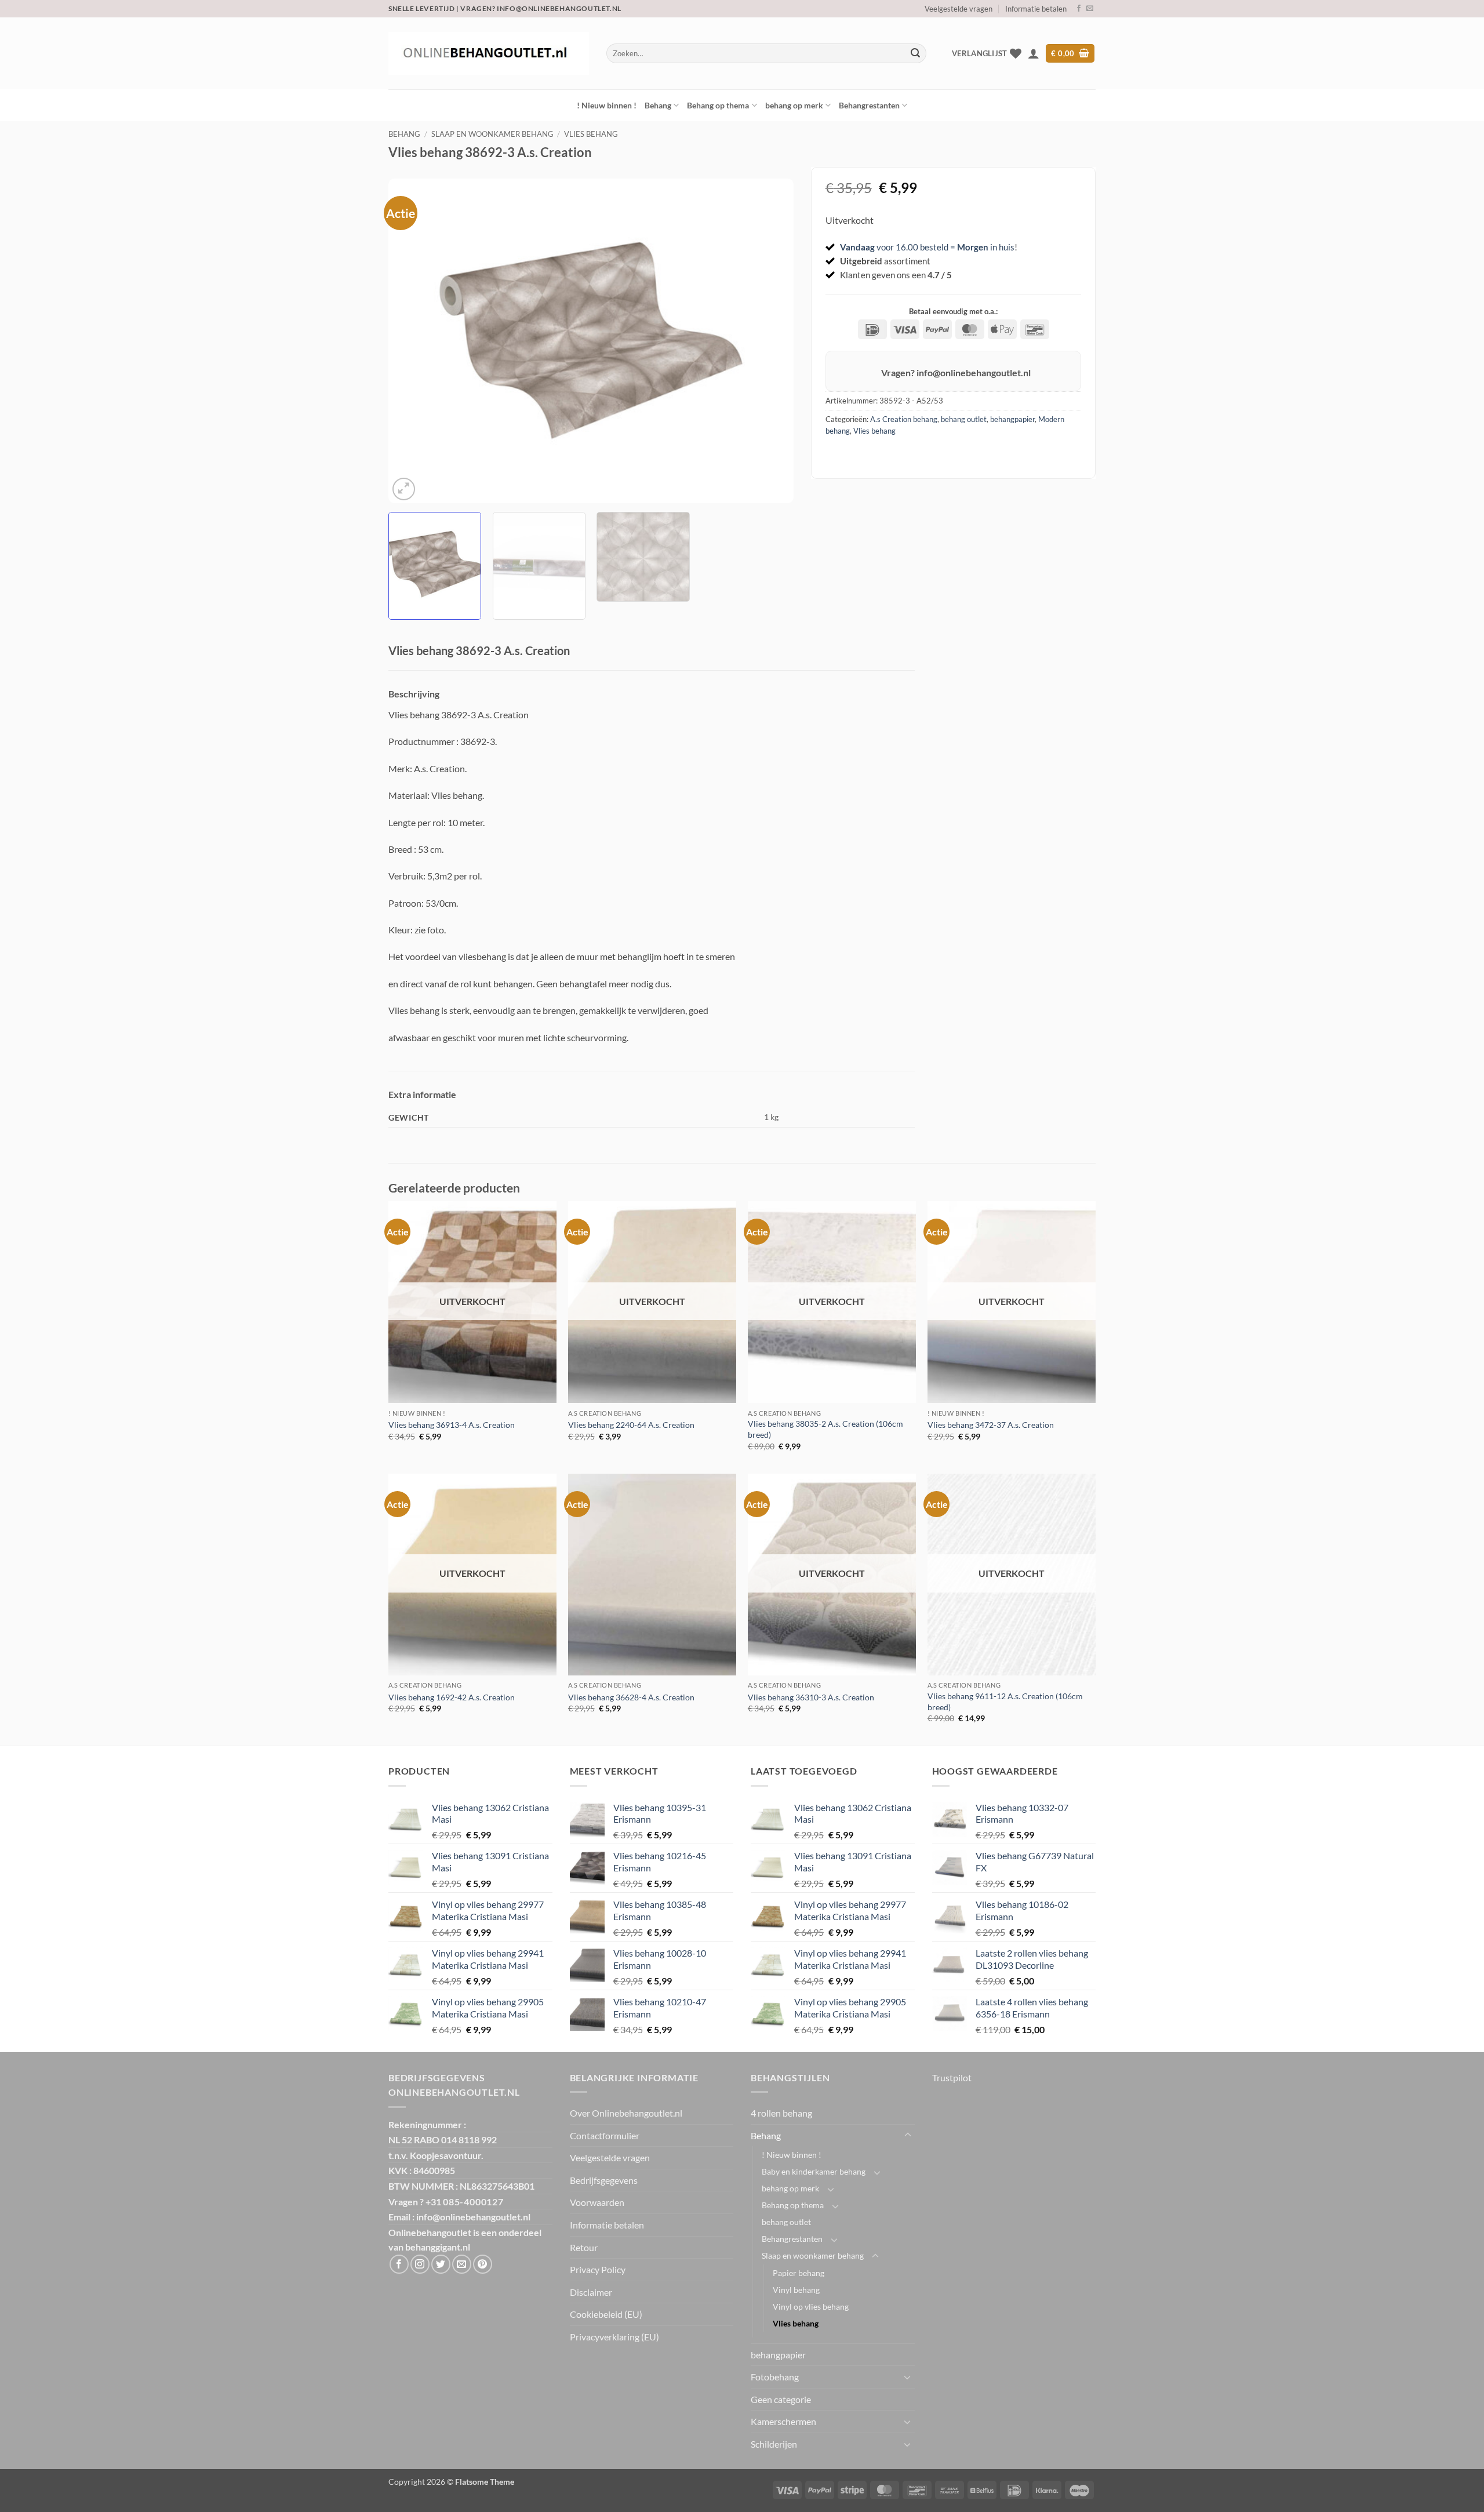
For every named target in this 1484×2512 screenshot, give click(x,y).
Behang (658, 105)
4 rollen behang (781, 2113)
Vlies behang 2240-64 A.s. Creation (631, 1425)
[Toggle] (908, 2135)
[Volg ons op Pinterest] (483, 2264)
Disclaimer (591, 2292)
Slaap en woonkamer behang (492, 134)
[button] (1034, 53)
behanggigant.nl (438, 2247)
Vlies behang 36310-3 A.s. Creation (811, 1697)
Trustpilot (952, 2077)
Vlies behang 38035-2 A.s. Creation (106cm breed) (825, 1429)
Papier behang (799, 2273)
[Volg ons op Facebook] (1079, 9)
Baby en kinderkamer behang (814, 2171)
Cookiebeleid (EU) (606, 2314)
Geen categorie (781, 2399)
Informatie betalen (1036, 9)
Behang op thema (718, 105)
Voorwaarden (597, 2202)
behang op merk (794, 105)
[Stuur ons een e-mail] (1090, 9)
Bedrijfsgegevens (604, 2180)
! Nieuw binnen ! (607, 105)
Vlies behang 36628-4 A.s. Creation (631, 1697)
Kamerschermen (783, 2421)
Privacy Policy (598, 2269)
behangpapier (1012, 419)
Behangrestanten (869, 105)
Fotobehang (775, 2377)
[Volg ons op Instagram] (420, 2264)
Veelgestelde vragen (959, 9)
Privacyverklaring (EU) (614, 2337)
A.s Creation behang (904, 419)
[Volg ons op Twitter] (441, 2264)
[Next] (771, 341)
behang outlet (964, 419)
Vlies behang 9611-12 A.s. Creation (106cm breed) (1005, 1702)
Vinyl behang (796, 2290)
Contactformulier (605, 2135)
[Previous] (411, 341)
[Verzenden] (915, 53)
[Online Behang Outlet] (489, 53)
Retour (584, 2247)
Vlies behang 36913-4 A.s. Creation (452, 1425)
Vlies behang (591, 134)
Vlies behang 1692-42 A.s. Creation (452, 1697)
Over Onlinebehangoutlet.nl (626, 2113)
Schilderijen (774, 2444)
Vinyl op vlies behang (811, 2306)
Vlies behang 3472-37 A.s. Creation (991, 1425)
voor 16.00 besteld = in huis (927, 247)
